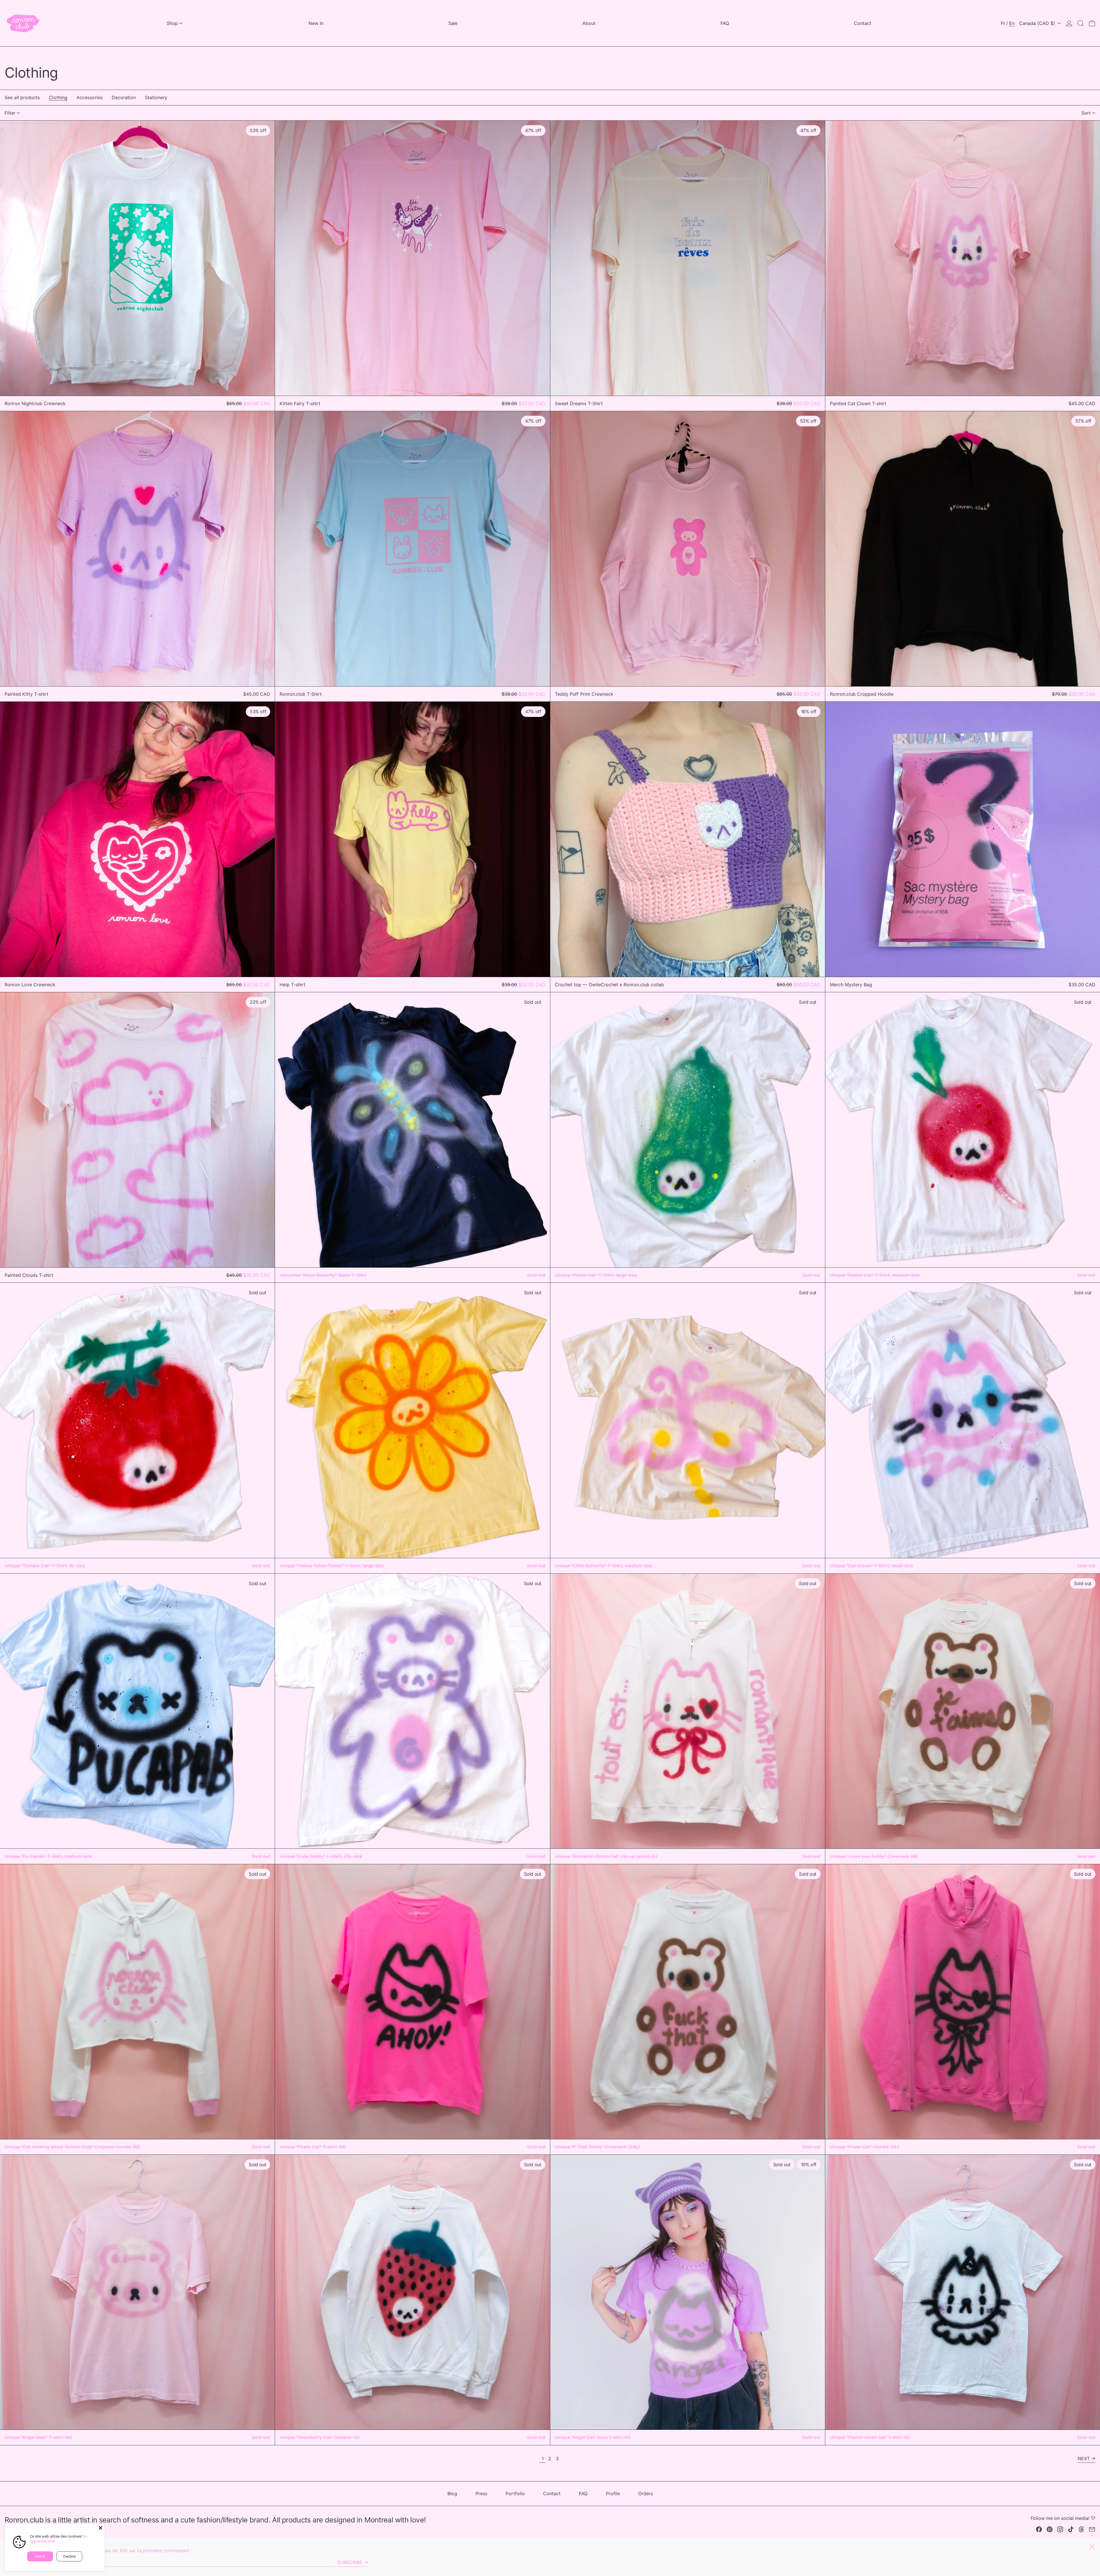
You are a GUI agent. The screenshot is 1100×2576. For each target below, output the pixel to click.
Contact (552, 2493)
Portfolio (515, 2493)
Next (1084, 2459)
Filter (10, 113)
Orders (646, 2493)
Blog (452, 2493)
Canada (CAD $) (1038, 23)
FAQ (583, 2493)
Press (481, 2493)
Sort (1086, 113)
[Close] (101, 2528)
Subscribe (350, 2562)
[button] (1081, 23)
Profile (613, 2493)
